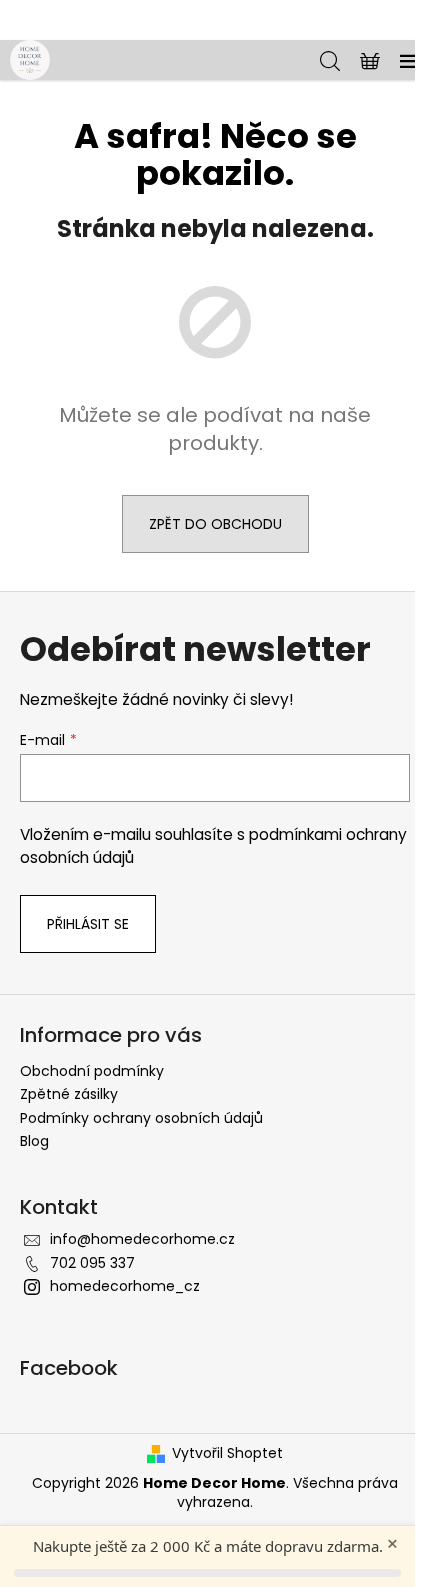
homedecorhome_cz (125, 1286)
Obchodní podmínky (92, 1071)
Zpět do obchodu (215, 524)
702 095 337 (92, 1263)
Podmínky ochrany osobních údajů (141, 1118)
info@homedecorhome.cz (142, 1239)
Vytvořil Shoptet (227, 1453)
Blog (34, 1141)
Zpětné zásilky (69, 1094)
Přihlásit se (88, 924)
